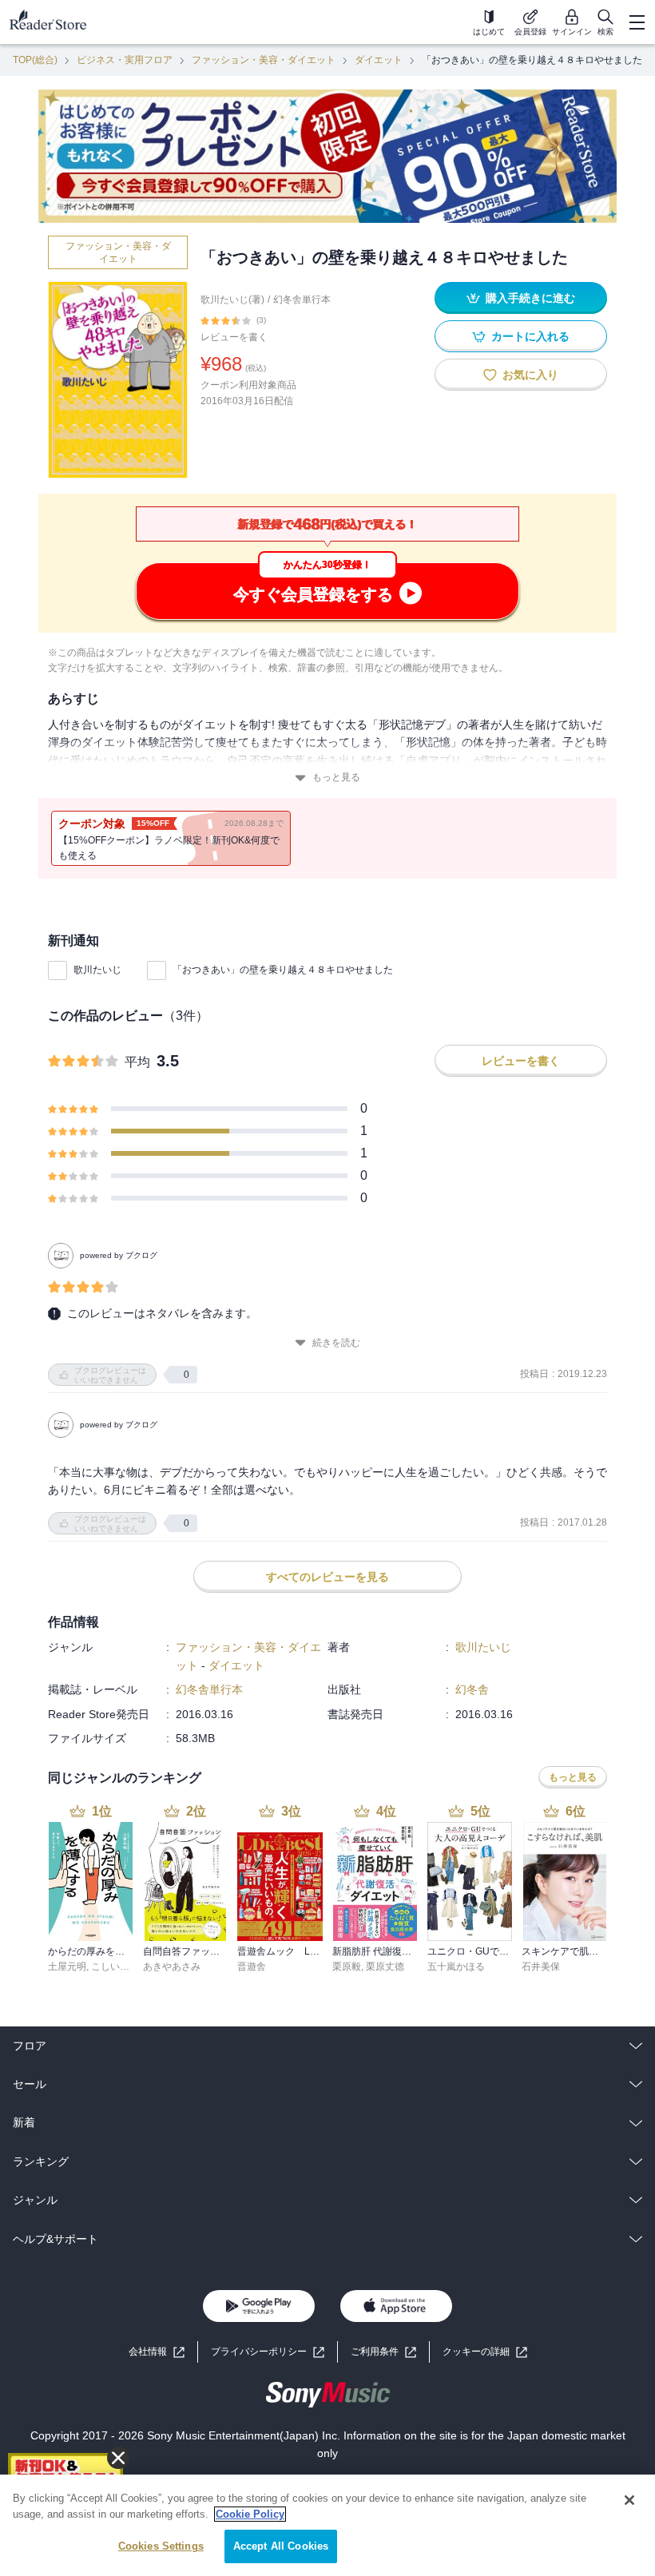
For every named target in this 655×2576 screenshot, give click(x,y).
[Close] (629, 2500)
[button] (485, 2352)
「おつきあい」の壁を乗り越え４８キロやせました (283, 970)
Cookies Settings (161, 2546)
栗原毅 (347, 1967)
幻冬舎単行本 (302, 300)
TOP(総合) (35, 60)
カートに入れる (530, 336)
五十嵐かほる (456, 1967)
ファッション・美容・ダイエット (264, 60)
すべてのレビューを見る (327, 1577)
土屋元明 (67, 1967)
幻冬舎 (472, 1689)
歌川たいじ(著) (232, 300)
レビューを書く (234, 337)
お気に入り (530, 375)
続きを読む (336, 1343)
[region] (327, 2525)
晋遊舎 (252, 1967)
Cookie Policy (250, 2514)
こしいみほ (115, 1967)
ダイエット (379, 60)
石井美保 (541, 1967)
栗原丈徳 (385, 1967)
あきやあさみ (172, 1967)
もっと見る (336, 777)
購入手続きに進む (530, 298)
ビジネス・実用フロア (125, 60)
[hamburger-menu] (637, 22)
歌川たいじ (97, 970)
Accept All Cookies (281, 2546)
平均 (137, 1062)
